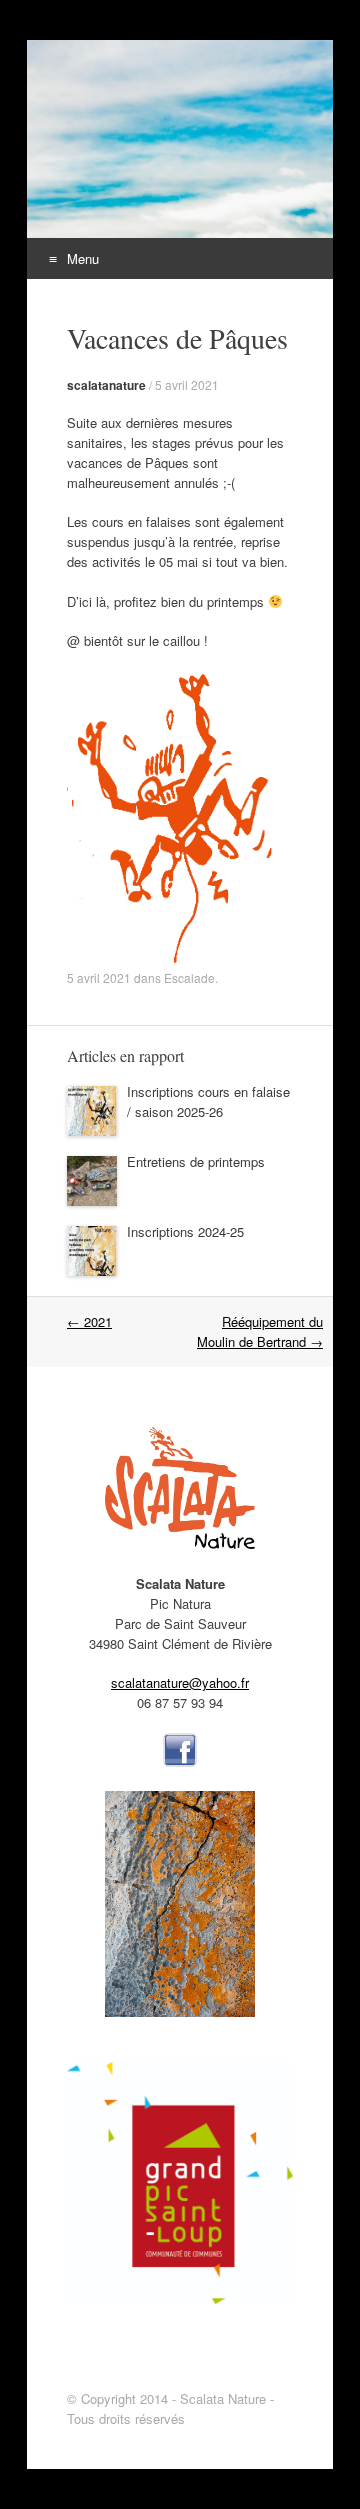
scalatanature (106, 385)
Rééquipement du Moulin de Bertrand (260, 1331)
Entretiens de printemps (196, 1161)
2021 (89, 1321)
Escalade (189, 977)
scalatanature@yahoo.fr (180, 1682)
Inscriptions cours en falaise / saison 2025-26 (208, 1101)
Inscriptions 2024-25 (185, 1231)
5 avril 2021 (187, 384)
